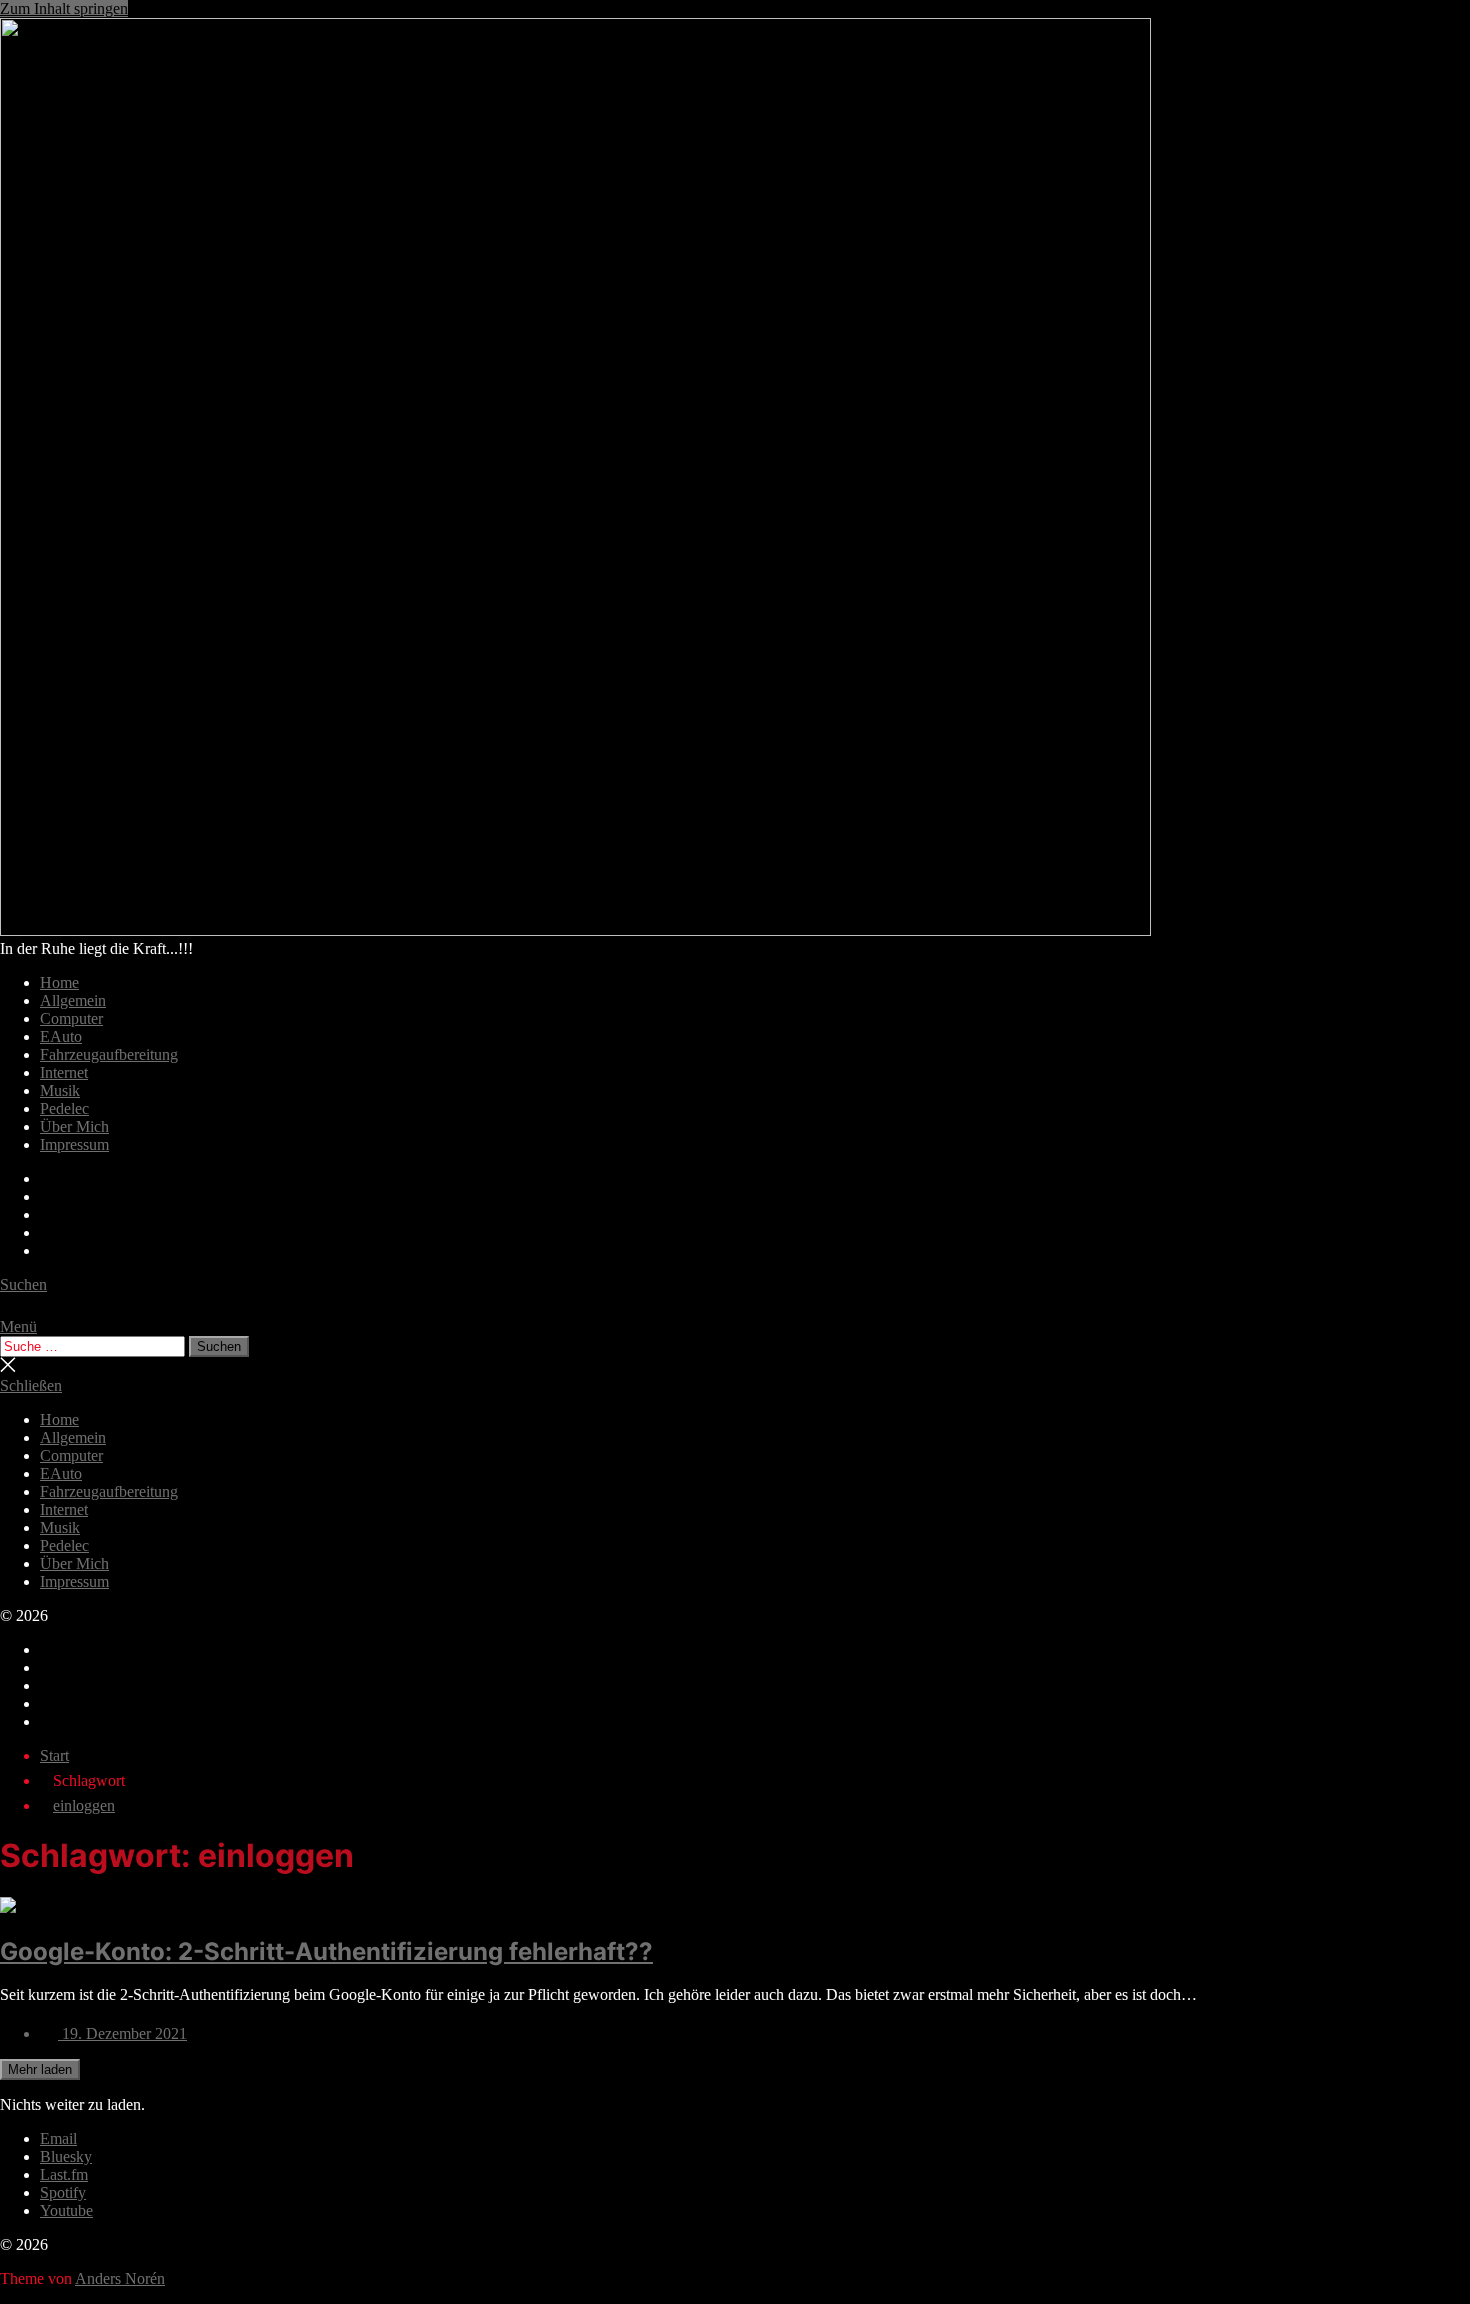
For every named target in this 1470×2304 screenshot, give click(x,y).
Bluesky (66, 2156)
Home (59, 982)
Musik (60, 1090)
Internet (64, 1072)
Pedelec (64, 1108)
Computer (71, 1018)
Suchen (219, 1346)
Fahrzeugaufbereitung (109, 1054)
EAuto (61, 1036)
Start (54, 1755)
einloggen (84, 1805)
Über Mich (74, 1126)
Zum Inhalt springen (64, 8)
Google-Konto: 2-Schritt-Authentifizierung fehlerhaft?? (326, 1951)
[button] (735, 1327)
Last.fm (64, 2174)
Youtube (66, 2210)
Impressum (74, 1144)
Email (58, 2138)
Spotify (63, 2192)
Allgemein (73, 1000)
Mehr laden (40, 2069)
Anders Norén (120, 2278)
